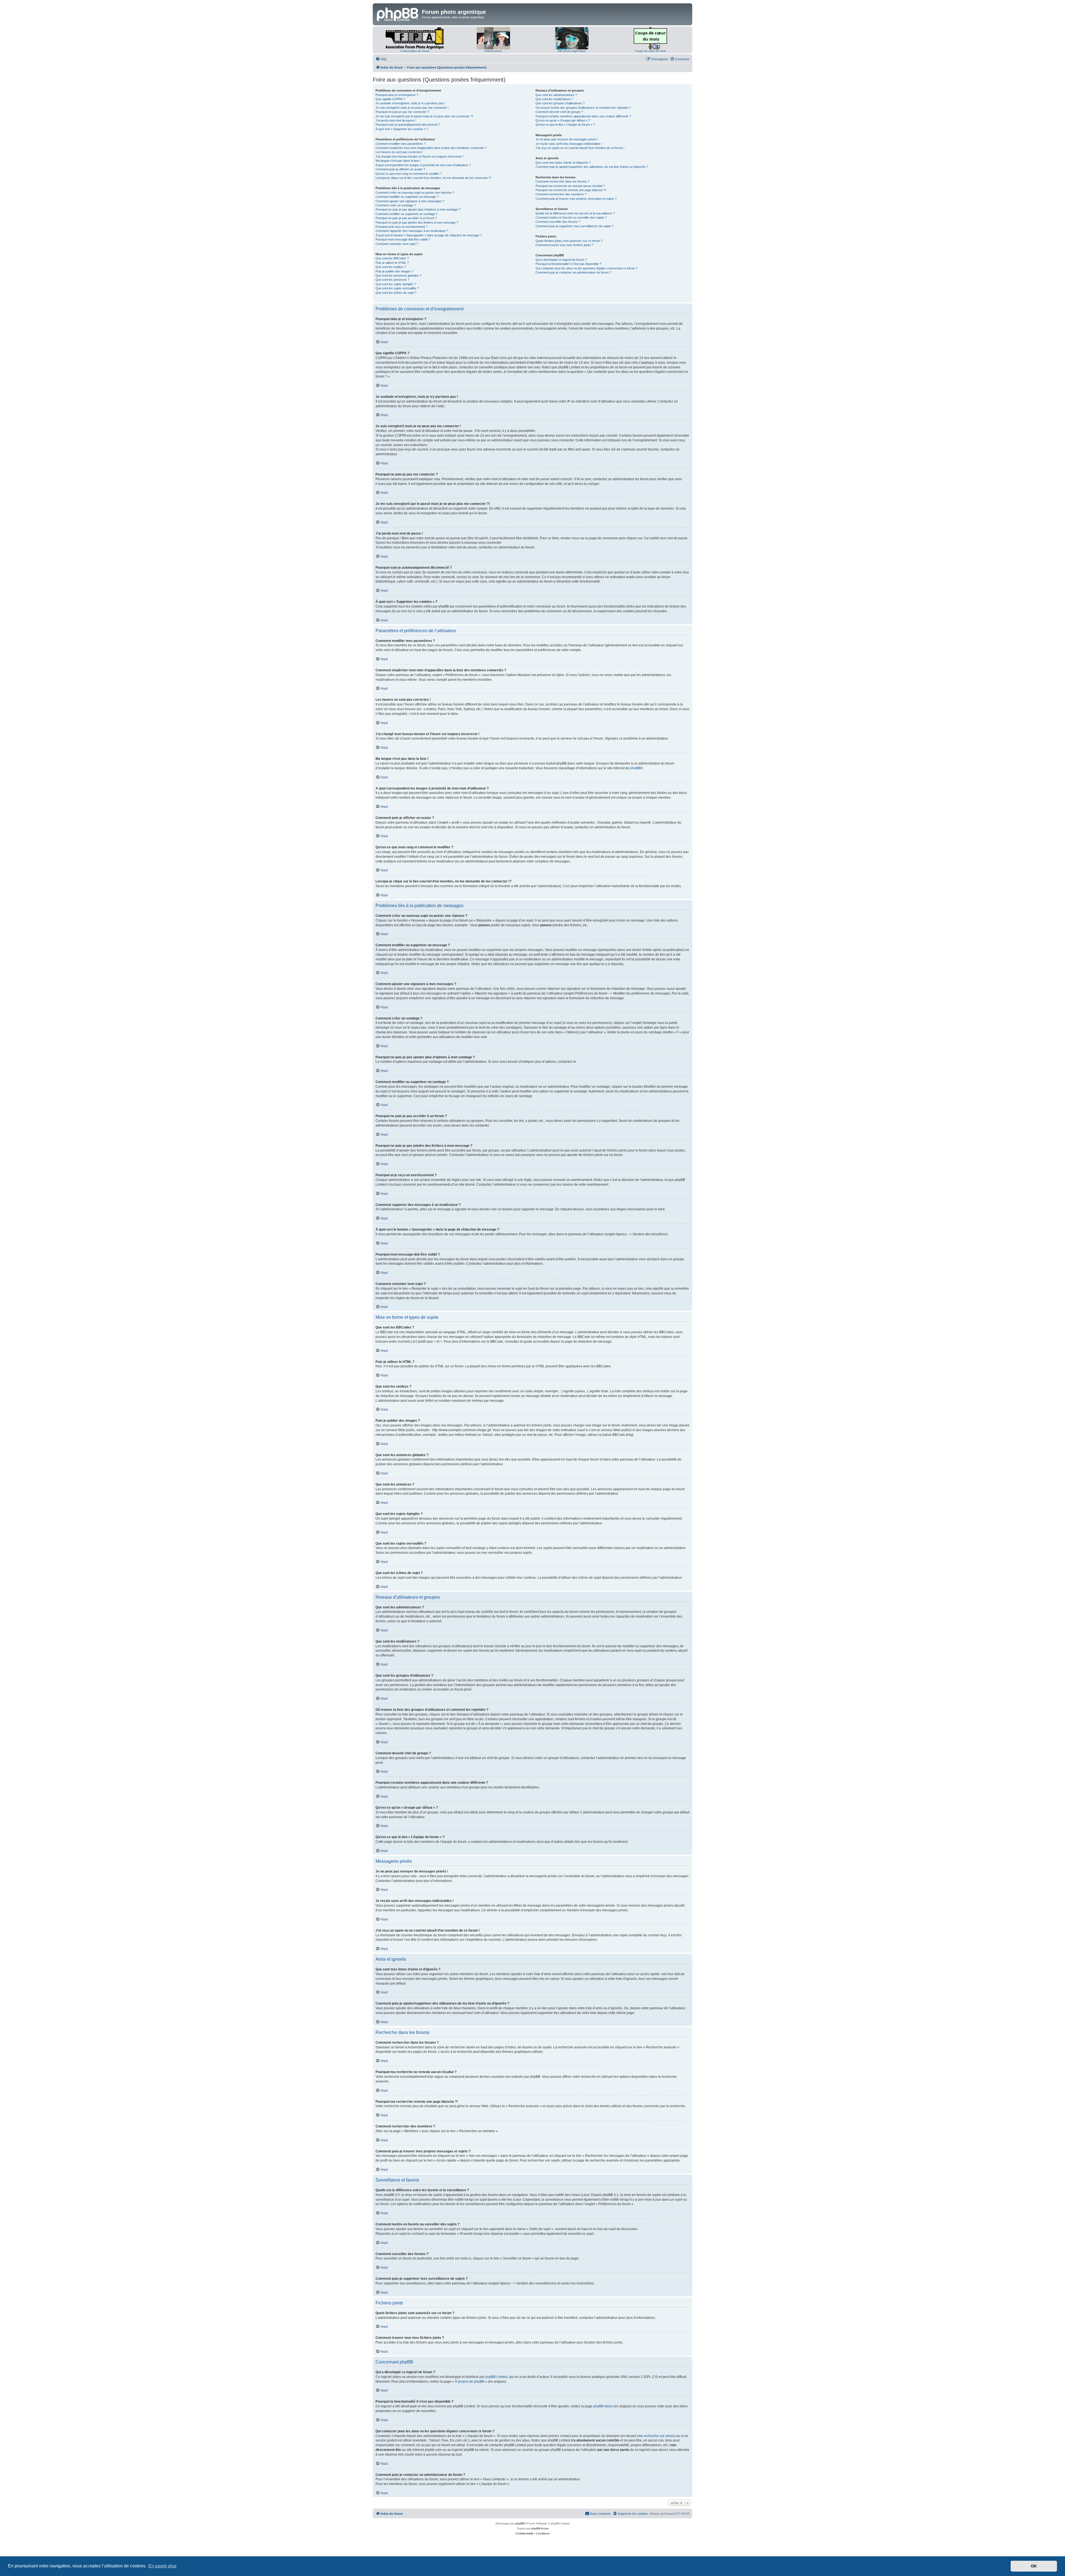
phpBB (635, 768)
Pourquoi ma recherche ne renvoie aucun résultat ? (570, 186)
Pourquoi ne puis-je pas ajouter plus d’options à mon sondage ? (418, 209)
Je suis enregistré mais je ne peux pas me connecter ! (412, 108)
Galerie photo (493, 51)
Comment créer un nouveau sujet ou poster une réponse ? (415, 193)
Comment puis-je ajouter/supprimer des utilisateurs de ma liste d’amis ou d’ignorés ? (592, 167)
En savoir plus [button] (162, 2566)
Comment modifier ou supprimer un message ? (407, 197)
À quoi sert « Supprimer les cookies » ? (402, 129)
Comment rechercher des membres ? (561, 194)
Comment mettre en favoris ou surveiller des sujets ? (571, 217)
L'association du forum (415, 51)
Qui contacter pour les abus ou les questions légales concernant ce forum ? (586, 268)
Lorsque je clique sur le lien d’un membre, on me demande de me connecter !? (433, 178)
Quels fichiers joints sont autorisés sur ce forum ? (569, 241)
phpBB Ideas (603, 2406)
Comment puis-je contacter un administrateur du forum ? (573, 272)
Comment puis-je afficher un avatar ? (400, 169)
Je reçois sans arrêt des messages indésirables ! (569, 144)
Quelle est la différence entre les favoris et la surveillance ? (575, 213)
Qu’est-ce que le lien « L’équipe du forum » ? (565, 125)
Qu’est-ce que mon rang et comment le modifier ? (409, 174)
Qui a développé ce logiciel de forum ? (561, 260)
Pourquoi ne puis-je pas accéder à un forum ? (406, 218)
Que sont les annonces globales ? (398, 275)
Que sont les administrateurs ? (556, 95)
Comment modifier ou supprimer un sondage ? (407, 214)
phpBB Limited (496, 2377)
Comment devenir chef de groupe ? (559, 112)
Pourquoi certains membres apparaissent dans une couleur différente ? (583, 116)
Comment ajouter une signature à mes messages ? (410, 201)
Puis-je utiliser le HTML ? (392, 263)
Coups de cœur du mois (650, 51)
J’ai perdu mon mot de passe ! (396, 120)
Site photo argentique (572, 51)
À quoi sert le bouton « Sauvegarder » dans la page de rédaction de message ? (429, 235)
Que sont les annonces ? (392, 280)
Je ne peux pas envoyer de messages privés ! (567, 139)
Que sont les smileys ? (391, 267)
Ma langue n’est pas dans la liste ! (398, 161)
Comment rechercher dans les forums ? (562, 181)
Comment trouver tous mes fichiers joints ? (564, 245)
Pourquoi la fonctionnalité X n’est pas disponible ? (568, 264)
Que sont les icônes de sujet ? (396, 293)
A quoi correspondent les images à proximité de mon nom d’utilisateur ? (423, 165)
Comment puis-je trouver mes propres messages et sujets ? (576, 199)
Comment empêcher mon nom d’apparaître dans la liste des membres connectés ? (431, 148)
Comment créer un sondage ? (396, 205)
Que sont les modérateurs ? (554, 99)
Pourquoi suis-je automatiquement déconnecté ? (408, 125)
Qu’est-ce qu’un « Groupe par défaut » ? (563, 120)
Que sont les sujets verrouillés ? (397, 288)
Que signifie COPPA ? (390, 99)
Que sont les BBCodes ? (392, 258)
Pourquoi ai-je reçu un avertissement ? (401, 227)
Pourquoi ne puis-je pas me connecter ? (402, 112)
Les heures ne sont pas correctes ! (399, 152)
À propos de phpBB (470, 2382)
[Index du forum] (398, 14)
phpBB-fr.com (540, 2528)
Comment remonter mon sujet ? (397, 244)
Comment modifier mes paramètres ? (400, 144)
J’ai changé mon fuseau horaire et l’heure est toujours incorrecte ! (419, 156)
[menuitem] (381, 59)
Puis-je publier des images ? (394, 271)
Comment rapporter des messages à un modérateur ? (412, 231)
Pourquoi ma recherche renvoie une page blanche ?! (571, 190)
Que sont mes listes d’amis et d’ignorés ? (563, 163)
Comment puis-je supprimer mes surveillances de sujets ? (575, 226)
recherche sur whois (659, 2436)
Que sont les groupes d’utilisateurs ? (560, 103)
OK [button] (1034, 2566)
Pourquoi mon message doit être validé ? (403, 239)
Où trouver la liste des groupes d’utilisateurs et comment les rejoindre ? (583, 108)
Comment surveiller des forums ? (558, 222)
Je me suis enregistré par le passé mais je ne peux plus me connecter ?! (424, 116)
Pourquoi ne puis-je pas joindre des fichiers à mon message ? (417, 222)
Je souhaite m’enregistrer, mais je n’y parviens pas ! (410, 103)
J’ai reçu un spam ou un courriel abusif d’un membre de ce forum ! (580, 148)
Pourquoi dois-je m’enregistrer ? (397, 95)
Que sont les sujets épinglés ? (396, 284)
